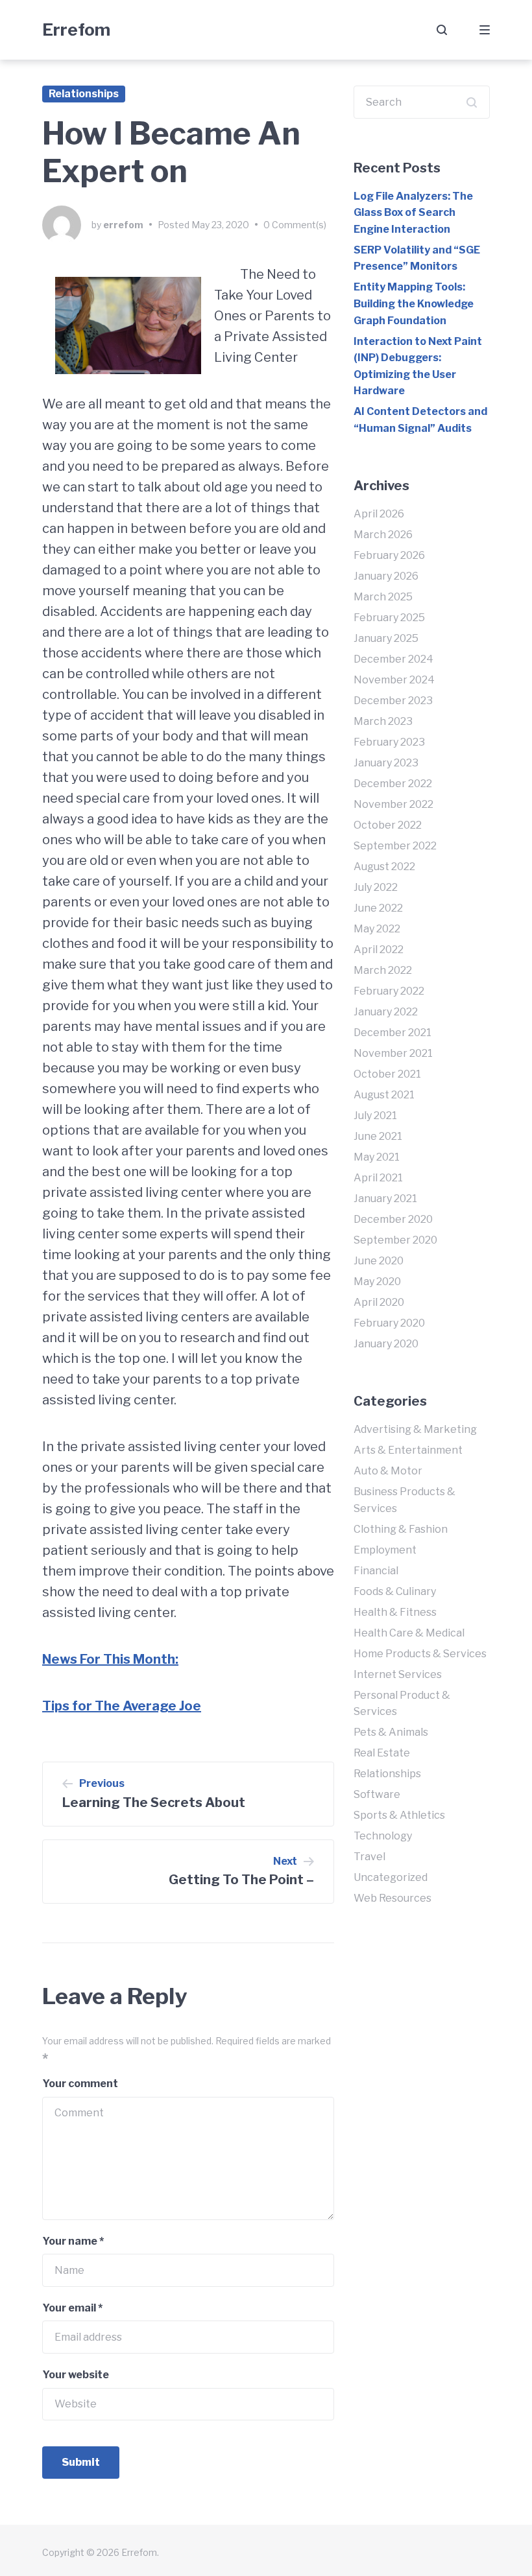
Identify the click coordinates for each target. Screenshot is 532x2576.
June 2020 (379, 1261)
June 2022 (378, 908)
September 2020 (395, 1240)
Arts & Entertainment (408, 1450)
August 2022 (384, 867)
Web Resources (393, 1898)
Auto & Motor (388, 1471)
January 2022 (386, 1012)
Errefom (76, 30)
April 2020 (379, 1302)
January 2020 (386, 1344)
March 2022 (383, 970)
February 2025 (389, 618)
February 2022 (389, 991)
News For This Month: (110, 1659)
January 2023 (386, 763)
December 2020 (393, 1219)
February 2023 (389, 742)
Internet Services (398, 1674)
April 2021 (378, 1178)
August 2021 (384, 1095)
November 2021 (393, 1053)
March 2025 (383, 597)
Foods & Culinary (395, 1591)
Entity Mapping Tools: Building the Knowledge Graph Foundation (414, 303)
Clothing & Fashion (401, 1529)
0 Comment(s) (295, 225)
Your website (76, 2375)
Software (377, 1794)
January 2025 (386, 638)
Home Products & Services (420, 1654)
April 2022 (379, 950)
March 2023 (383, 721)
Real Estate (382, 1753)
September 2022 (395, 846)
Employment (385, 1550)
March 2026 (383, 535)
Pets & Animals (391, 1732)
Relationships (84, 94)
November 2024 (394, 680)
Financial (376, 1571)
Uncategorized (391, 1877)
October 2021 (387, 1074)
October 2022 (388, 825)
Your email (72, 2308)
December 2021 (393, 1033)
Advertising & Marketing (415, 1429)
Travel (369, 1857)
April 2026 (379, 514)
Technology (383, 1836)
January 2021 (385, 1199)
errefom (123, 225)
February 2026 (389, 555)
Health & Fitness (395, 1612)
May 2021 (377, 1157)
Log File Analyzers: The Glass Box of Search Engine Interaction (413, 213)
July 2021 (375, 1116)
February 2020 (389, 1323)
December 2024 (393, 659)
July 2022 (376, 887)
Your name (73, 2241)
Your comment (80, 2084)
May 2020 (377, 1282)
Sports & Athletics (399, 1815)
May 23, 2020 (220, 225)
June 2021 (378, 1136)
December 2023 (393, 701)
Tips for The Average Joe (122, 1706)
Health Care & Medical (409, 1633)
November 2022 (393, 804)
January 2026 (386, 576)
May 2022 (377, 929)
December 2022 (393, 784)
